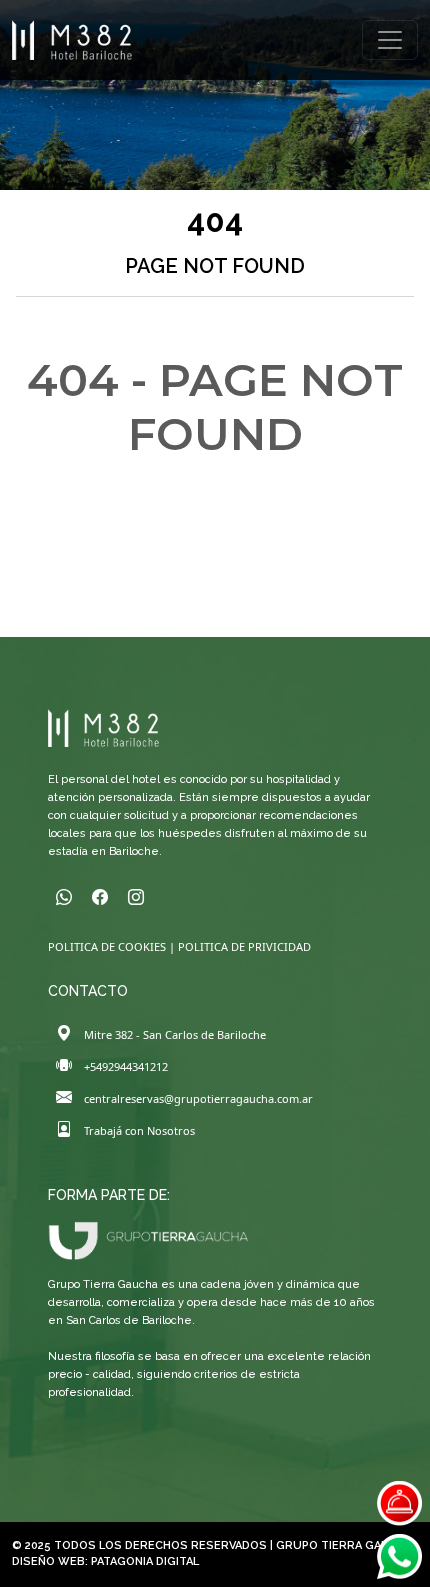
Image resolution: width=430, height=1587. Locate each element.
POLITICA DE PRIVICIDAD (244, 946)
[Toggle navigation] (390, 40)
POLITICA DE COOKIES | (113, 946)
